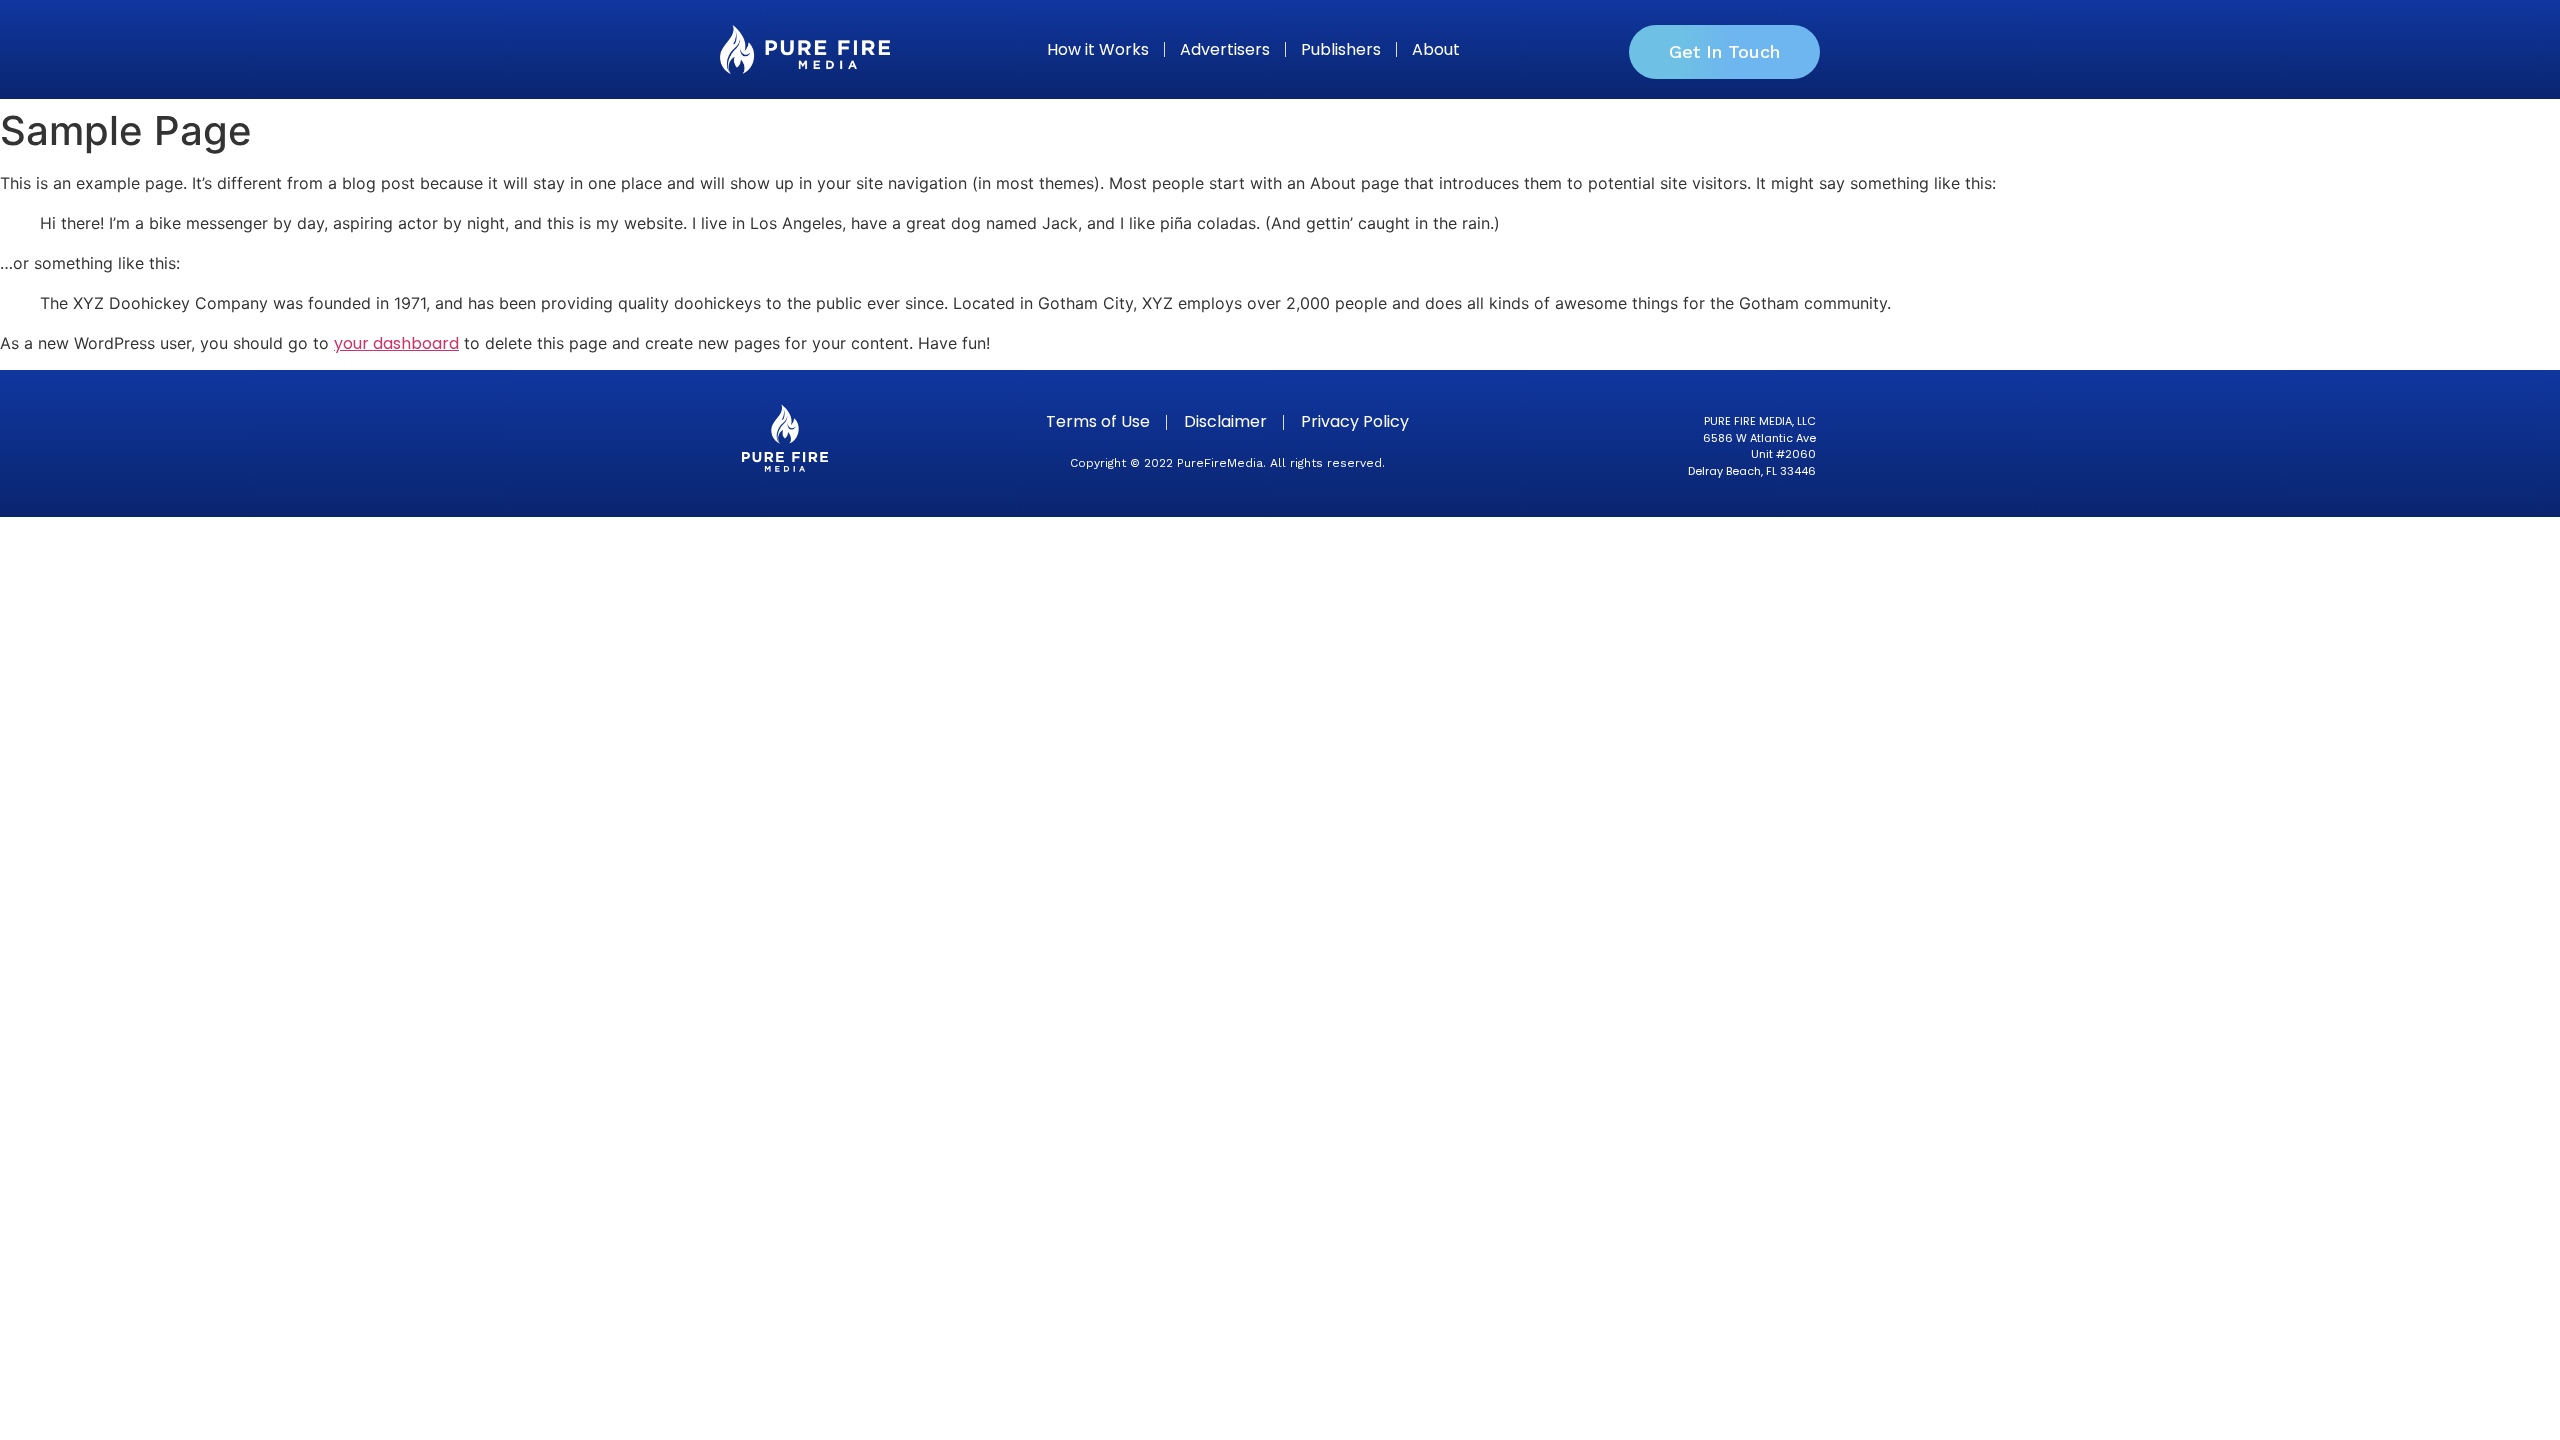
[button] (1724, 52)
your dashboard (396, 343)
